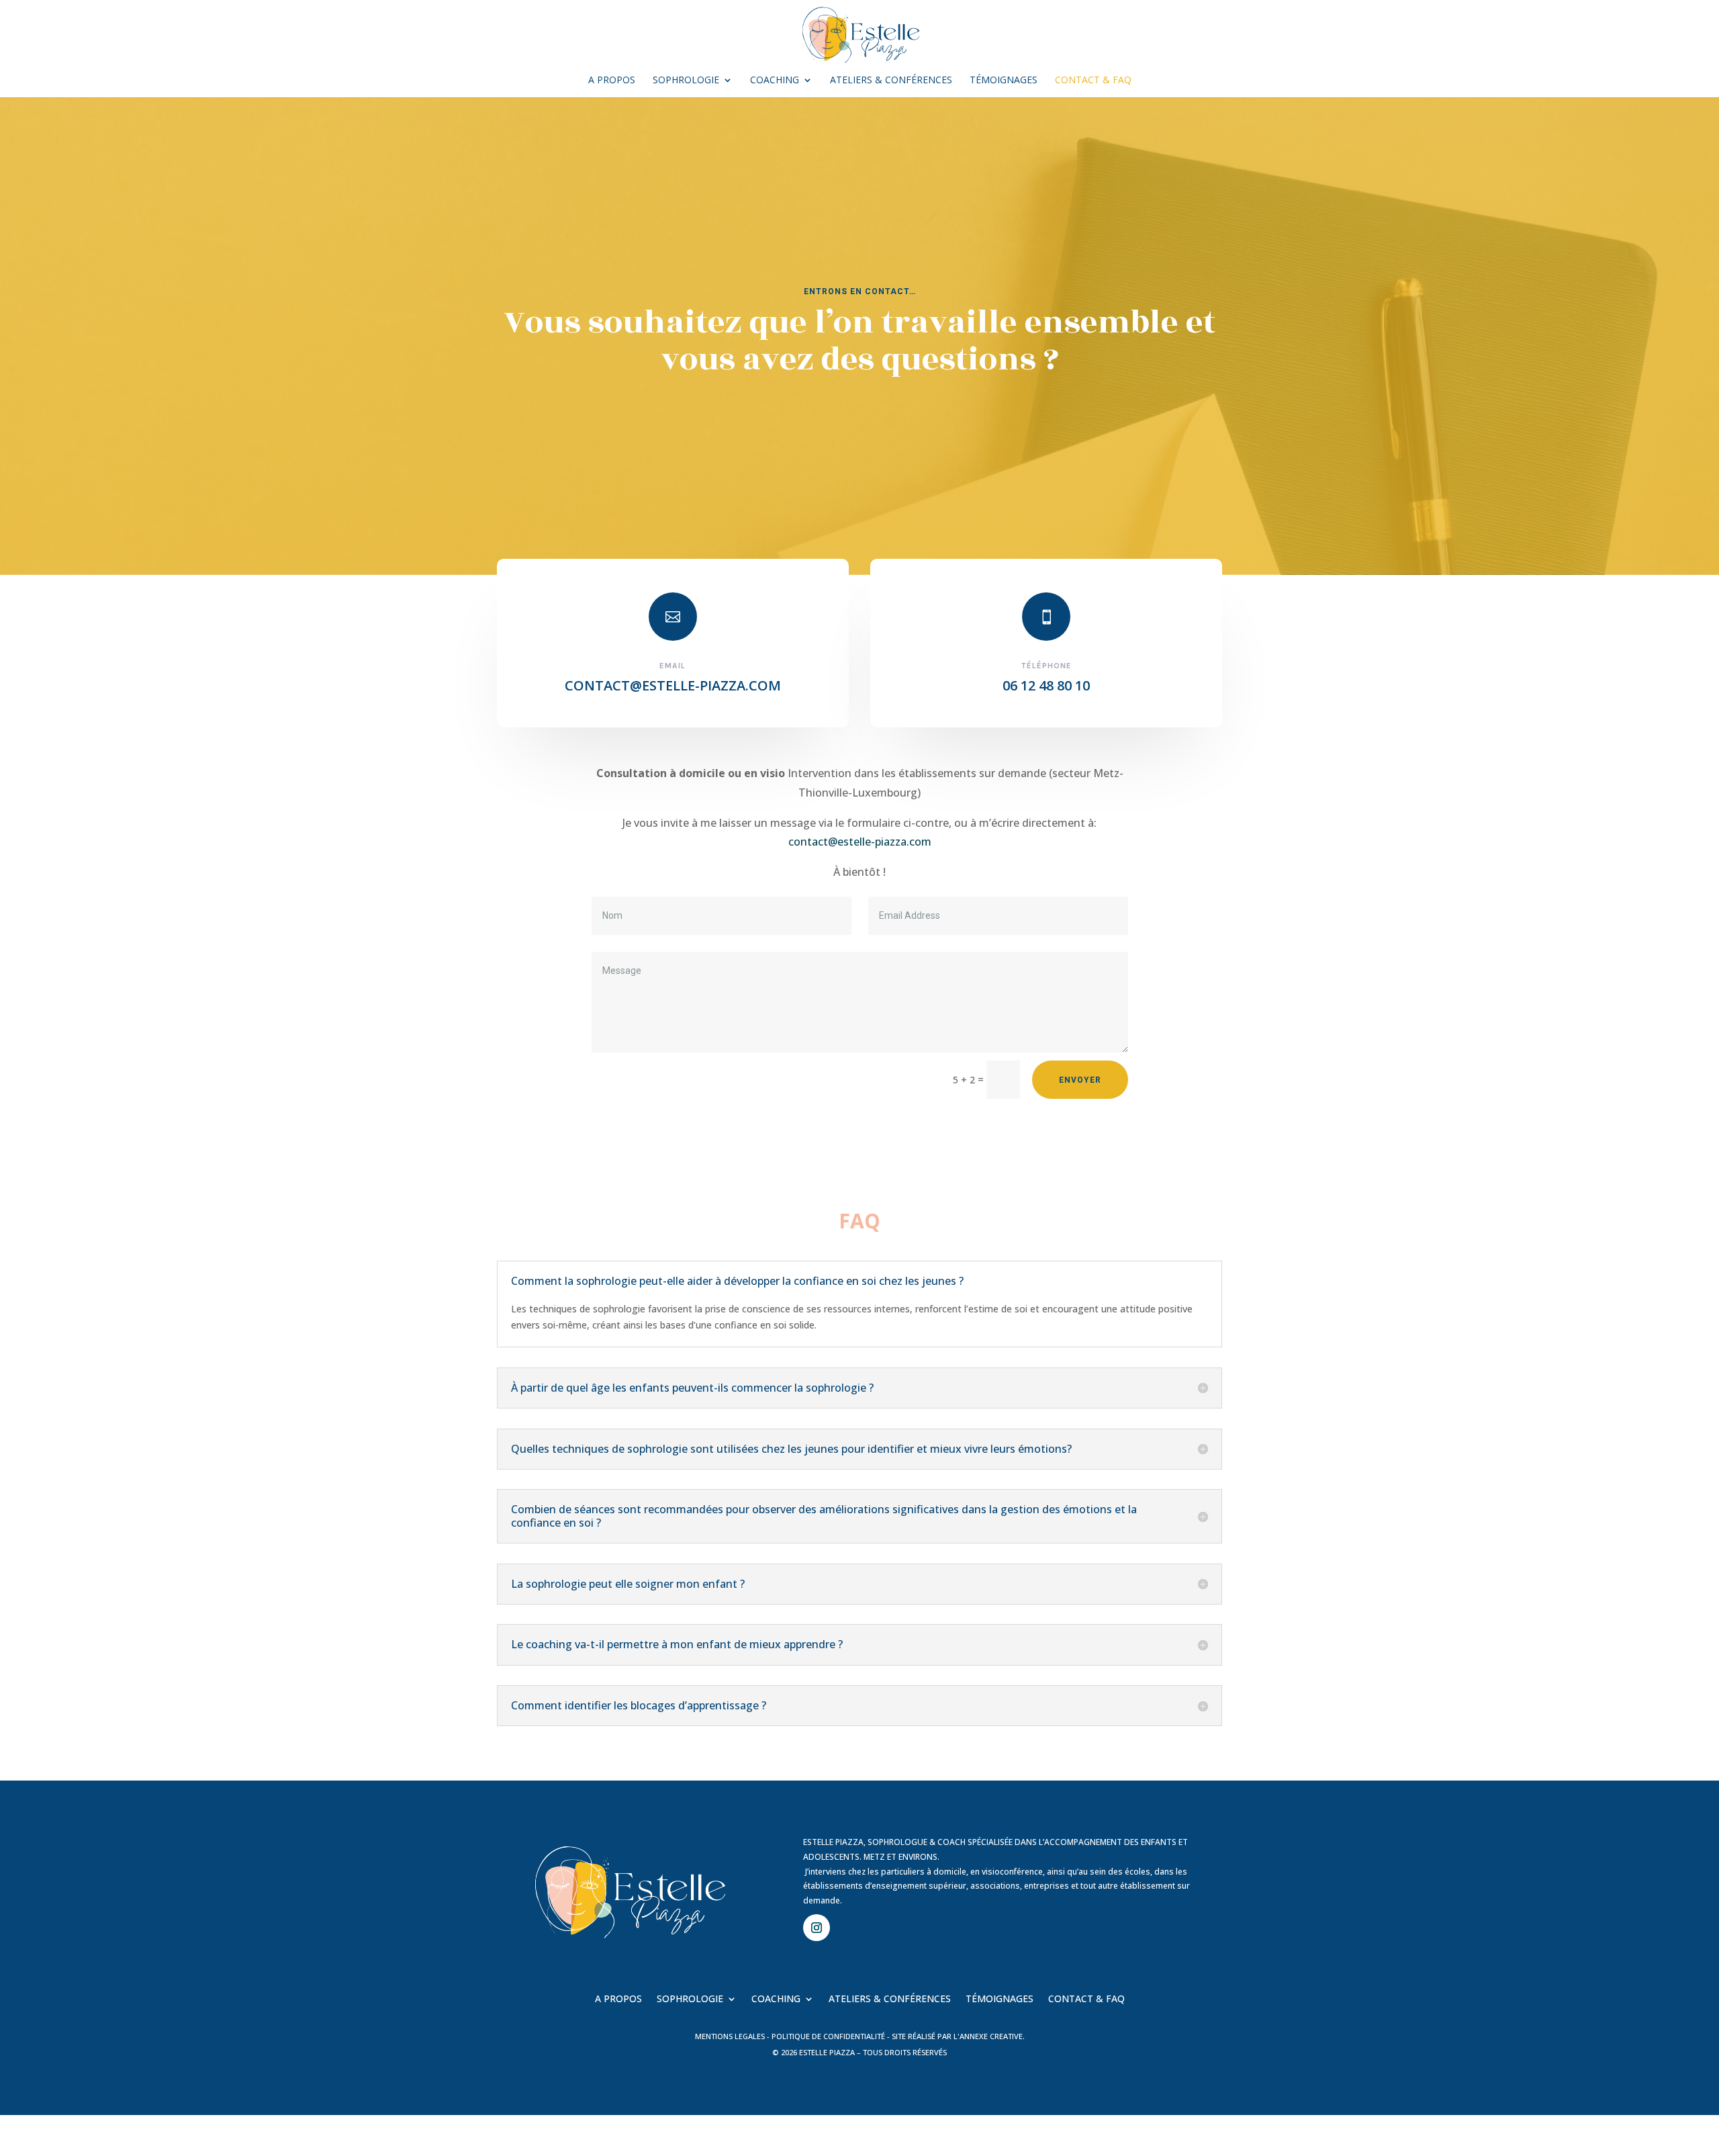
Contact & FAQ (1093, 81)
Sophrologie (686, 81)
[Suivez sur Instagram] (817, 1928)
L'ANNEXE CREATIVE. (989, 2036)
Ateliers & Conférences (891, 81)
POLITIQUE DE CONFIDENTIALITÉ (828, 2036)
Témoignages (1004, 81)
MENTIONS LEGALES (730, 2036)
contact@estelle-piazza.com (860, 842)
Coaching (775, 81)
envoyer (1080, 1080)
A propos (612, 81)
